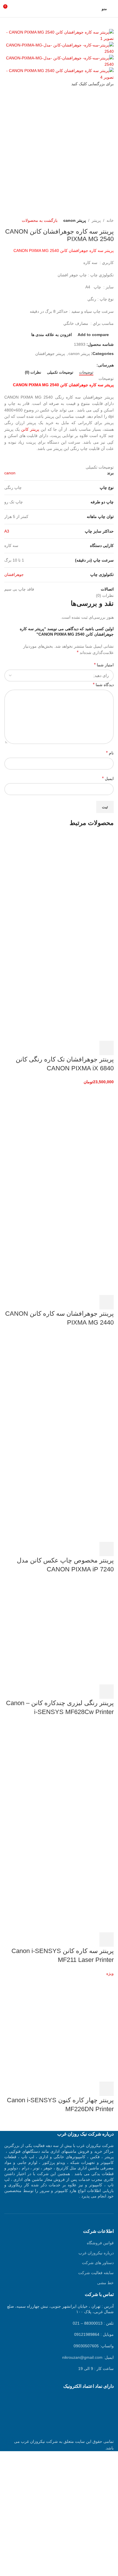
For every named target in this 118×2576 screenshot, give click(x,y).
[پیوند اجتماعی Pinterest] (80, 365)
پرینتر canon (75, 220)
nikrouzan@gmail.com (82, 2357)
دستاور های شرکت (98, 2263)
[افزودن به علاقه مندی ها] (60, 1048)
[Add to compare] (76, 1048)
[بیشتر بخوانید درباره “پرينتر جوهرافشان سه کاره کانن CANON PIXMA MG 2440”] (107, 1302)
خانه (110, 220)
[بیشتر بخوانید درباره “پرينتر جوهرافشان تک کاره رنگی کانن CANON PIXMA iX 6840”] (107, 1048)
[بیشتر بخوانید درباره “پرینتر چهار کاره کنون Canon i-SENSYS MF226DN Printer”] (107, 2089)
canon (10, 473)
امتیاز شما (104, 665)
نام (110, 753)
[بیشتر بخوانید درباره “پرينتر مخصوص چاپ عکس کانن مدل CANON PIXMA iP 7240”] (107, 1549)
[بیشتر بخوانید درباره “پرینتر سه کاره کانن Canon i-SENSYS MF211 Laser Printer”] (107, 1940)
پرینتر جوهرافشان (50, 354)
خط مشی (105, 2283)
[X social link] (87, 365)
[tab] (86, 372)
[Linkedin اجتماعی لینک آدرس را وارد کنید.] (73, 365)
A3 (7, 531)
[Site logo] (59, 8)
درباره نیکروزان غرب (96, 2253)
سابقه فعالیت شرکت (96, 2273)
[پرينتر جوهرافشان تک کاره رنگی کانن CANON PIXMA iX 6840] (71, 886)
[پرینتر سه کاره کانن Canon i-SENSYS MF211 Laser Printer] (71, 1775)
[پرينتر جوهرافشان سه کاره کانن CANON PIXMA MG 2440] (71, 1137)
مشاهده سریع (91, 1048)
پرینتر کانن (30, 429)
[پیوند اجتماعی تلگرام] (67, 365)
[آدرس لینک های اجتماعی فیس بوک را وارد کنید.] (93, 365)
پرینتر (96, 220)
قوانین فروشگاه (100, 2243)
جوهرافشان (14, 574)
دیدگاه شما (103, 685)
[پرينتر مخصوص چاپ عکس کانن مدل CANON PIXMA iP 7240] (71, 1385)
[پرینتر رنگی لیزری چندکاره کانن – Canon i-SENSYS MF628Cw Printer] (71, 1632)
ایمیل (108, 778)
